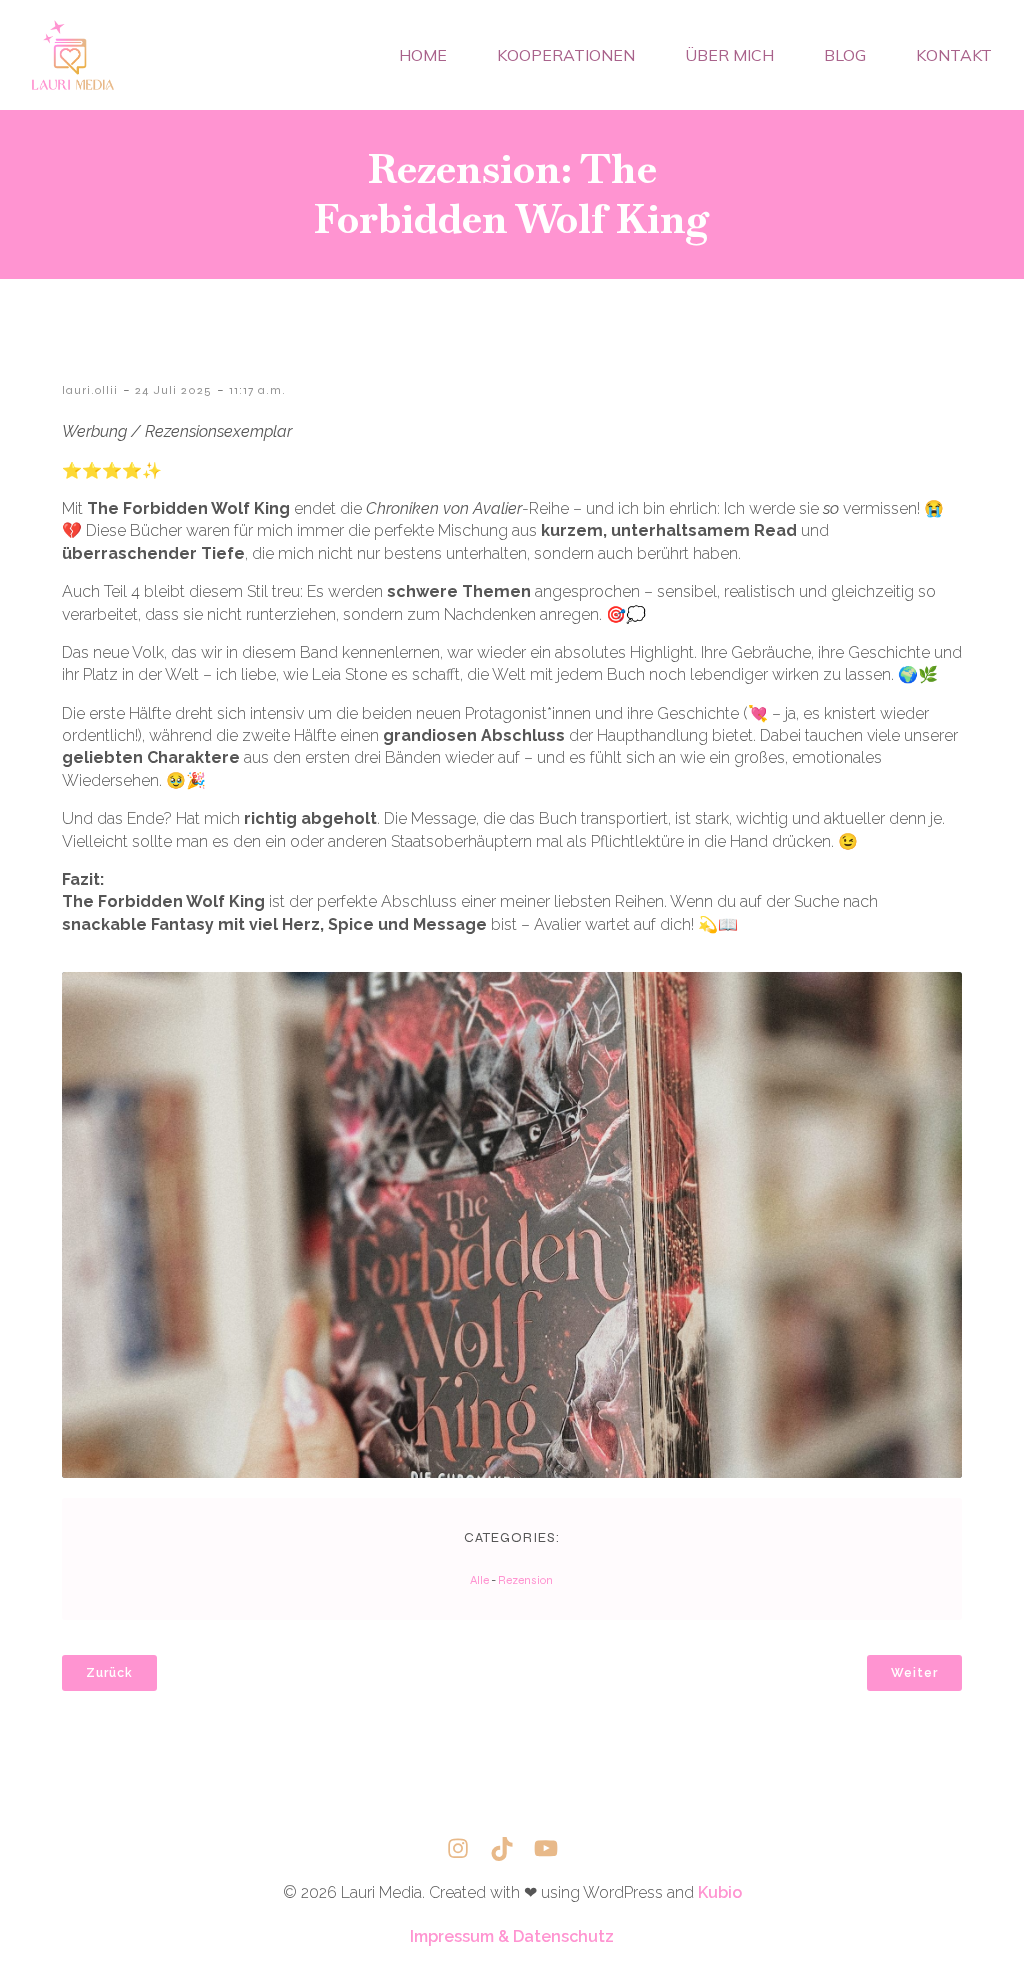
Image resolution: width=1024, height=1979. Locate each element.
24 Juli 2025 (173, 390)
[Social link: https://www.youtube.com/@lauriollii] (556, 1848)
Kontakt (954, 55)
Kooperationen (566, 55)
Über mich (729, 55)
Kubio (720, 1892)
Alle (479, 1580)
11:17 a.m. (257, 390)
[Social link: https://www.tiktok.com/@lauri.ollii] (512, 1848)
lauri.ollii (90, 390)
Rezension (525, 1580)
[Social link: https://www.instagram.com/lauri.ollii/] (468, 1848)
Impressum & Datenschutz (512, 1936)
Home (423, 55)
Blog (845, 55)
